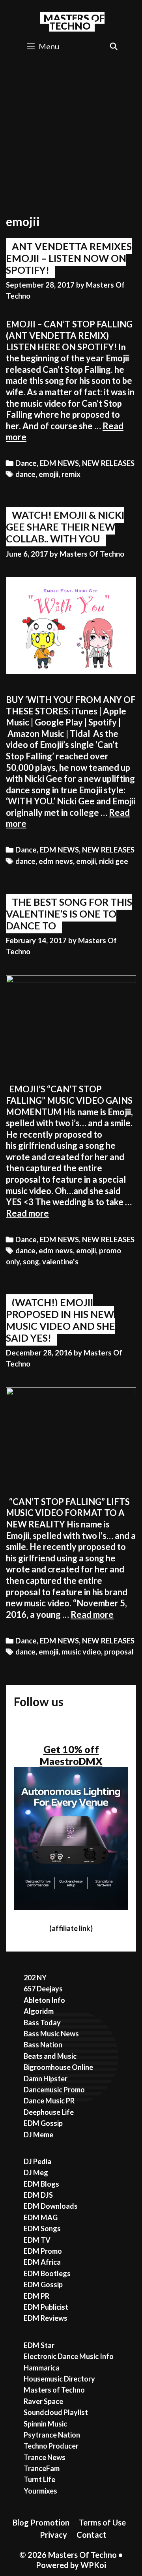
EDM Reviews (46, 2318)
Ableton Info (44, 2000)
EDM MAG (41, 2217)
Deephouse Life (49, 2112)
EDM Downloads (51, 2206)
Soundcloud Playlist (56, 2412)
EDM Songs (42, 2228)
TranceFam (42, 2468)
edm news (56, 861)
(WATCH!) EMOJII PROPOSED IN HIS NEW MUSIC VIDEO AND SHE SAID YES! (61, 1320)
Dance (26, 463)
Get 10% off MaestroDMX (71, 1755)
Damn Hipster (46, 2079)
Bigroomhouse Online (58, 2067)
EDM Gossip (43, 2123)
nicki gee (114, 861)
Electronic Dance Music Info (69, 2356)
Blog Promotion (41, 2522)
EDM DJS (38, 2195)
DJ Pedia (37, 2161)
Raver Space (43, 2401)
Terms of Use (102, 2522)
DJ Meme (38, 2135)
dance (25, 474)
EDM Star (39, 2345)
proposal (119, 1652)
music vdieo (81, 1652)
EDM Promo (43, 2251)
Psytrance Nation (52, 2435)
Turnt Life (39, 2479)
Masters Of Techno (74, 22)
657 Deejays (43, 1989)
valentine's (60, 1262)
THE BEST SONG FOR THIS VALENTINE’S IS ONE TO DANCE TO (69, 914)
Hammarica (42, 2368)
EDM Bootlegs (47, 2273)
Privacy (53, 2535)
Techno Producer (51, 2446)
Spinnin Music (45, 2424)
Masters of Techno (54, 2390)
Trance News (45, 2457)
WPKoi (93, 2565)
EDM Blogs (41, 2184)
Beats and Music (50, 2056)
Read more (27, 1213)
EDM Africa (42, 2262)
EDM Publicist (46, 2307)
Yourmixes (40, 2491)
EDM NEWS (59, 463)
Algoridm (39, 2011)
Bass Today (42, 2023)
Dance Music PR (49, 2101)
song (31, 1262)
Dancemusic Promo (54, 2090)
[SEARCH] (114, 46)
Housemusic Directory (59, 2379)
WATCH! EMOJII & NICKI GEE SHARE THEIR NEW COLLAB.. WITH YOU (65, 527)
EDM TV (37, 2240)
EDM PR (36, 2296)
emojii (49, 474)
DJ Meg (36, 2172)
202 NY (35, 1978)
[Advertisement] (71, 133)
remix (71, 474)
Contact (92, 2535)
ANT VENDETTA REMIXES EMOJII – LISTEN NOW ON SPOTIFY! (69, 258)
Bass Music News (51, 2034)
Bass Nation (43, 2045)
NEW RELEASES (108, 463)
